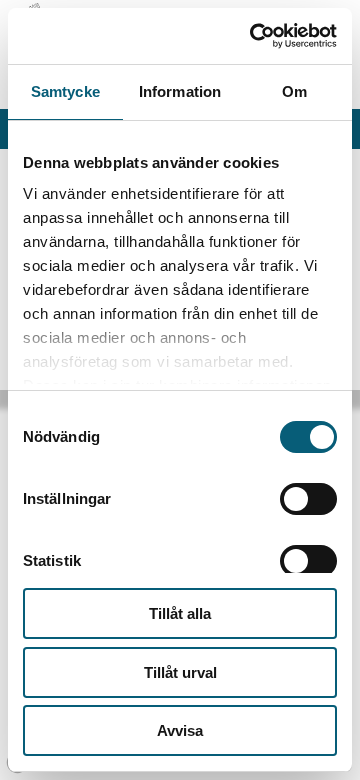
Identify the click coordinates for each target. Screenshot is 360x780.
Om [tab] (294, 91)
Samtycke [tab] (65, 91)
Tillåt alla (180, 613)
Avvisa (180, 730)
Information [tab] (180, 91)
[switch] (308, 499)
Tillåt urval (180, 672)
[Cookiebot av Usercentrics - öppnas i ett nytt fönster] (254, 36)
